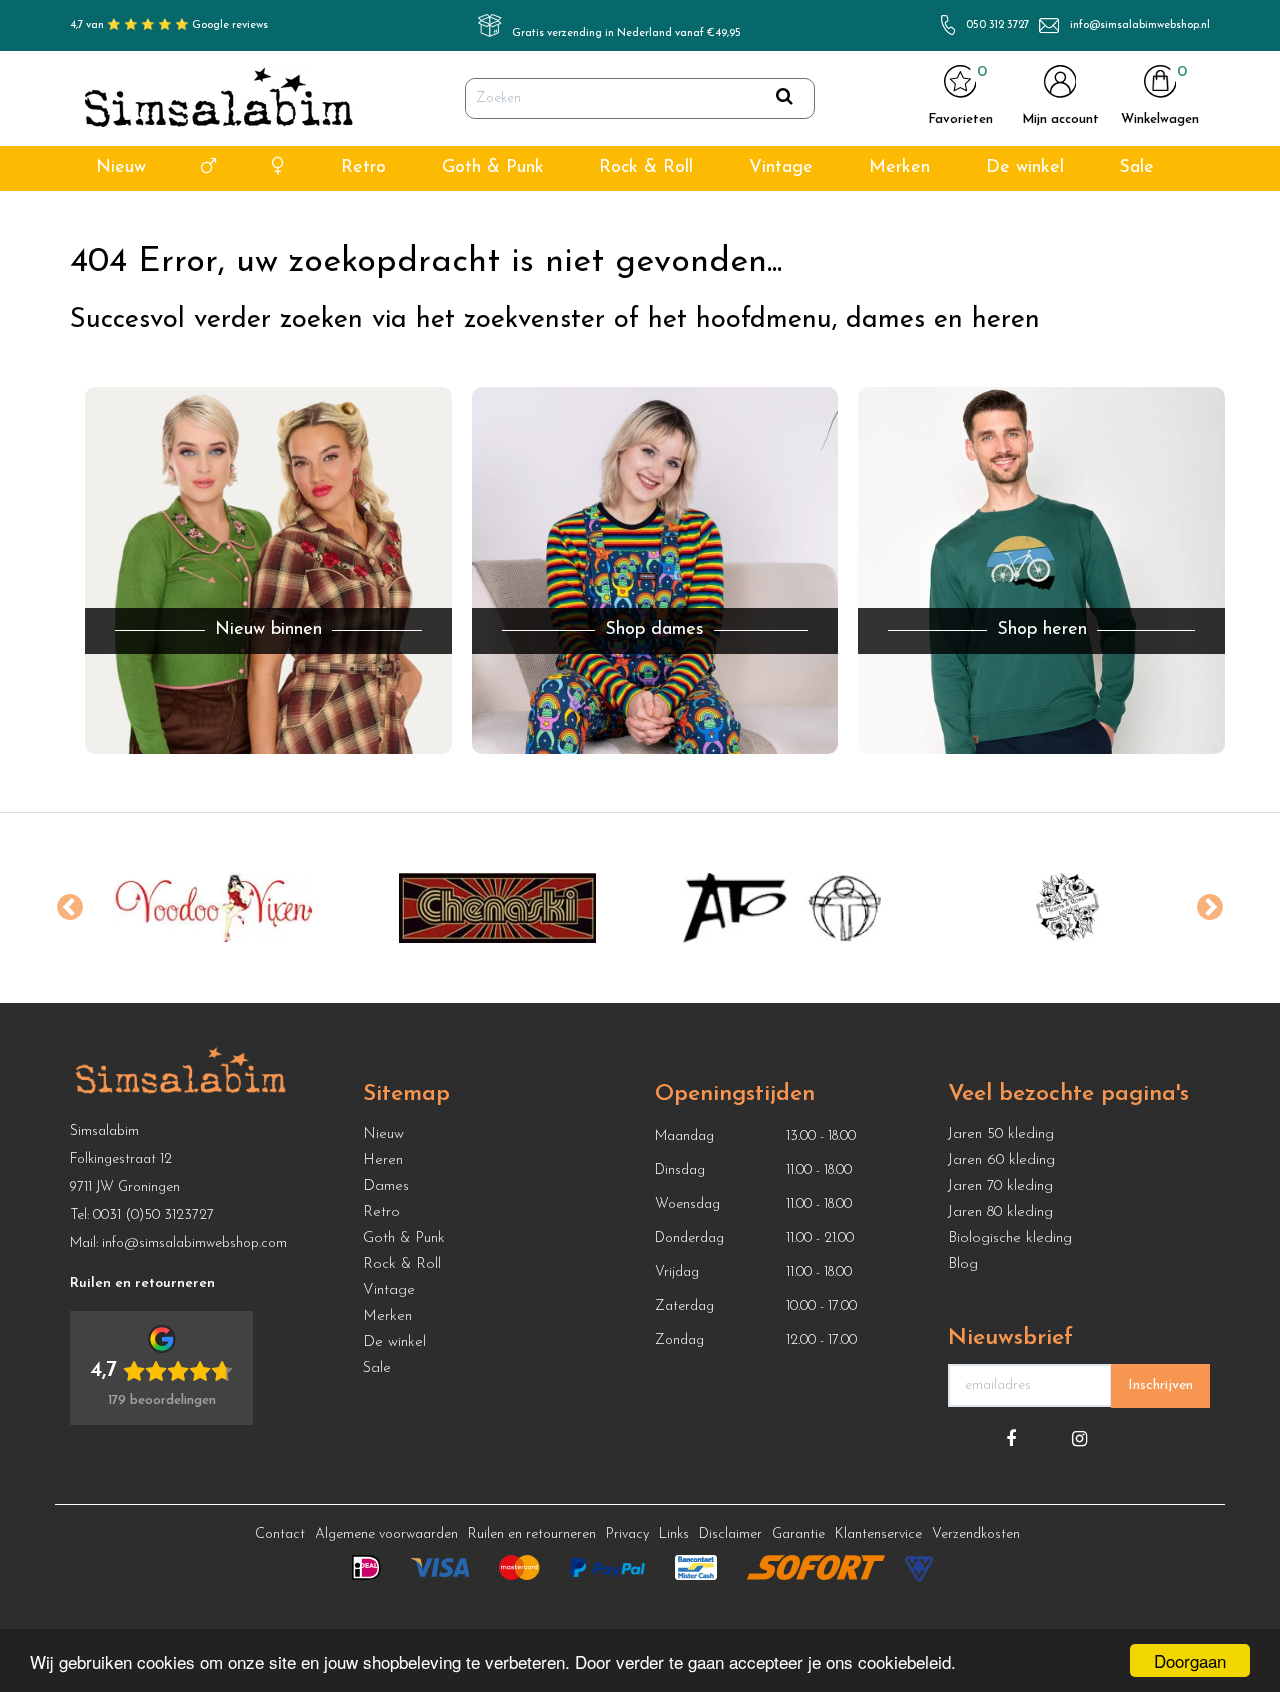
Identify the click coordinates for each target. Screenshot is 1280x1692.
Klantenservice (878, 1534)
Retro (363, 168)
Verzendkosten (976, 1534)
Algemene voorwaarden (386, 1534)
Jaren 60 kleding (1001, 1160)
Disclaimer (730, 1534)
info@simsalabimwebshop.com (194, 1243)
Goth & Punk (493, 168)
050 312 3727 (997, 25)
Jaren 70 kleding (1000, 1186)
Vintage (781, 168)
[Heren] (208, 168)
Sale (1136, 168)
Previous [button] (70, 908)
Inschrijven (1160, 1385)
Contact (280, 1534)
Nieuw (121, 168)
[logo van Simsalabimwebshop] (219, 99)
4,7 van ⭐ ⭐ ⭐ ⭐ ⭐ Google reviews (169, 25)
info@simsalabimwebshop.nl (1140, 25)
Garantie (798, 1534)
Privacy (627, 1534)
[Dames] (278, 168)
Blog (963, 1264)
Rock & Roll (646, 168)
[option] (212, 908)
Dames (386, 1186)
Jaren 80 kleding (1000, 1212)
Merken (899, 168)
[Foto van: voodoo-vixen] (212, 908)
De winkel (1025, 168)
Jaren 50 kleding (1001, 1134)
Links (674, 1534)
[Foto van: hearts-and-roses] (1067, 908)
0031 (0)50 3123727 (153, 1215)
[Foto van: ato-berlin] (782, 908)
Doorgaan (1190, 1660)
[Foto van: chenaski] (497, 908)
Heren (383, 1160)
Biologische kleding (1010, 1238)
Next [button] (1210, 908)
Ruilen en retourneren (532, 1534)
